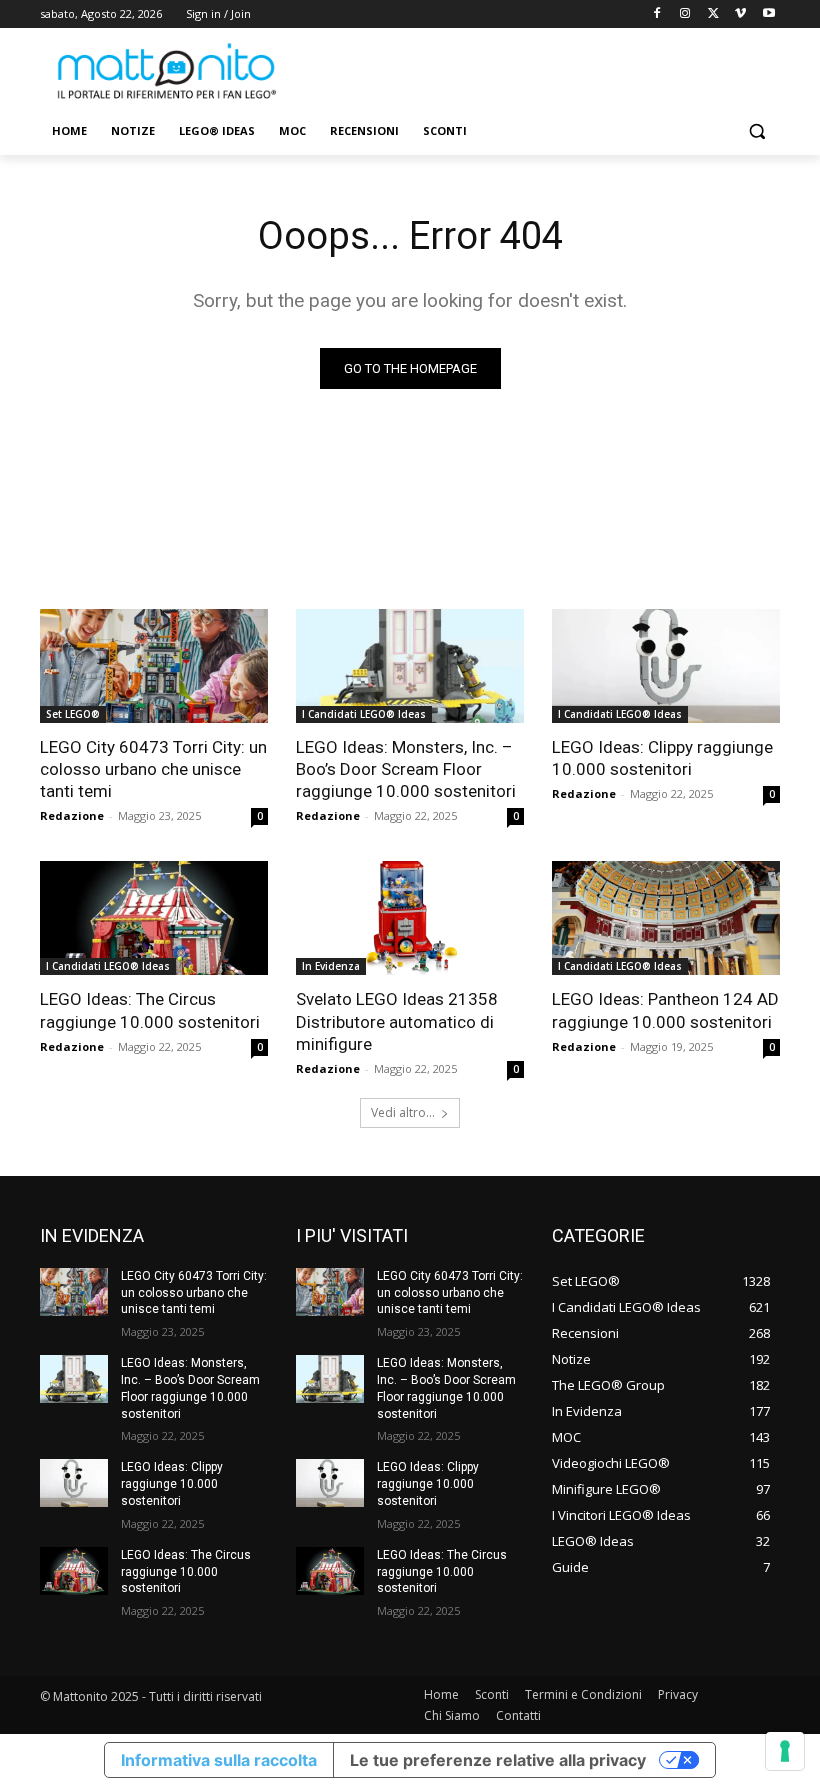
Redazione (72, 815)
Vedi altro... (403, 1112)
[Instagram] (685, 14)
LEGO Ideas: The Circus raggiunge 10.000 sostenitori (150, 1010)
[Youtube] (768, 14)
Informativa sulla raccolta (219, 1760)
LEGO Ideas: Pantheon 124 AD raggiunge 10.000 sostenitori (665, 1010)
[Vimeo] (740, 14)
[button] (756, 131)
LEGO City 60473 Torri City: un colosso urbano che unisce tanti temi (153, 769)
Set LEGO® (73, 714)
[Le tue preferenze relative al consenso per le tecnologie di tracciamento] (785, 1751)
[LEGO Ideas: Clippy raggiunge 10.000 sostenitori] (666, 666)
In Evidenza (331, 966)
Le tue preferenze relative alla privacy (498, 1760)
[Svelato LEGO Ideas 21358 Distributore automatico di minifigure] (410, 918)
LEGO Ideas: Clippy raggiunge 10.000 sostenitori (662, 758)
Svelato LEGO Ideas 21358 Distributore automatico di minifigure (397, 1021)
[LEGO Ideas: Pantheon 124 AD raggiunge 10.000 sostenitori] (666, 918)
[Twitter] (713, 14)
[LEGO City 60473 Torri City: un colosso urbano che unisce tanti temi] (154, 666)
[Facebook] (657, 14)
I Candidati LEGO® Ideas (364, 714)
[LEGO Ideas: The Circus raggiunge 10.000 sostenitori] (154, 918)
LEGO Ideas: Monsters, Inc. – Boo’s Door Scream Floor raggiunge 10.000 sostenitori (406, 769)
